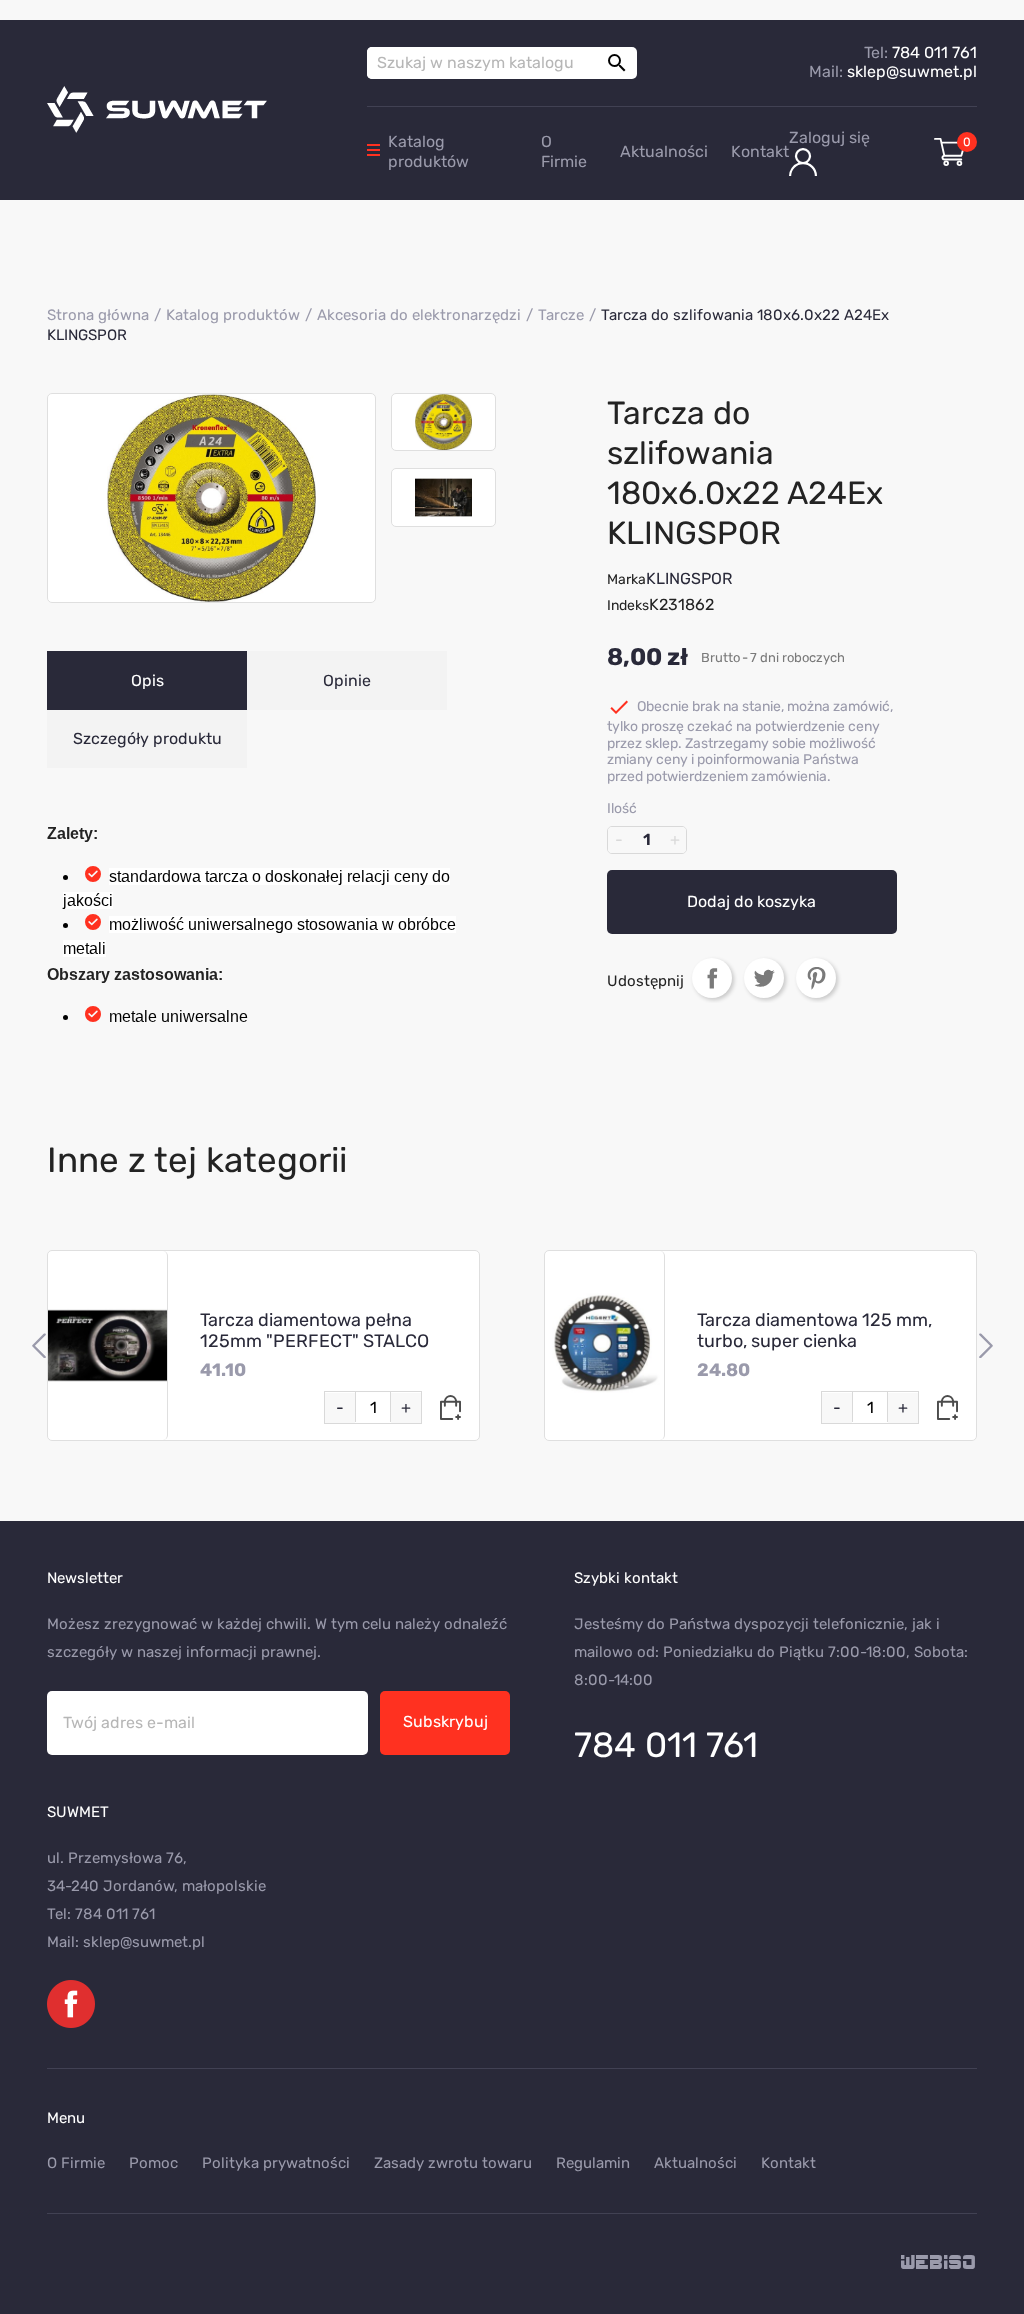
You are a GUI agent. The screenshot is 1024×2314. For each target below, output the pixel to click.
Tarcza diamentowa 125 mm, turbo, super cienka (814, 1330)
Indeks (628, 605)
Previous (38, 1346)
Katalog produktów (428, 151)
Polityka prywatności (276, 2163)
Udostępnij (712, 978)
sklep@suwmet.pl (912, 71)
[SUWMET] (192, 109)
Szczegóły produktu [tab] (147, 738)
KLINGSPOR (689, 578)
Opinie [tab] (347, 680)
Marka (626, 579)
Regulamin (593, 2163)
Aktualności (664, 151)
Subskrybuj (445, 1721)
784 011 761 (934, 52)
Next (985, 1346)
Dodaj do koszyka (751, 901)
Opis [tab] (147, 680)
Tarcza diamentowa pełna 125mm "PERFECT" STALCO (314, 1330)
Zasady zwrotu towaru (453, 2163)
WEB (939, 2263)
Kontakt (760, 151)
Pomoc (153, 2163)
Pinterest (816, 978)
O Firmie (564, 151)
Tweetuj (764, 978)
